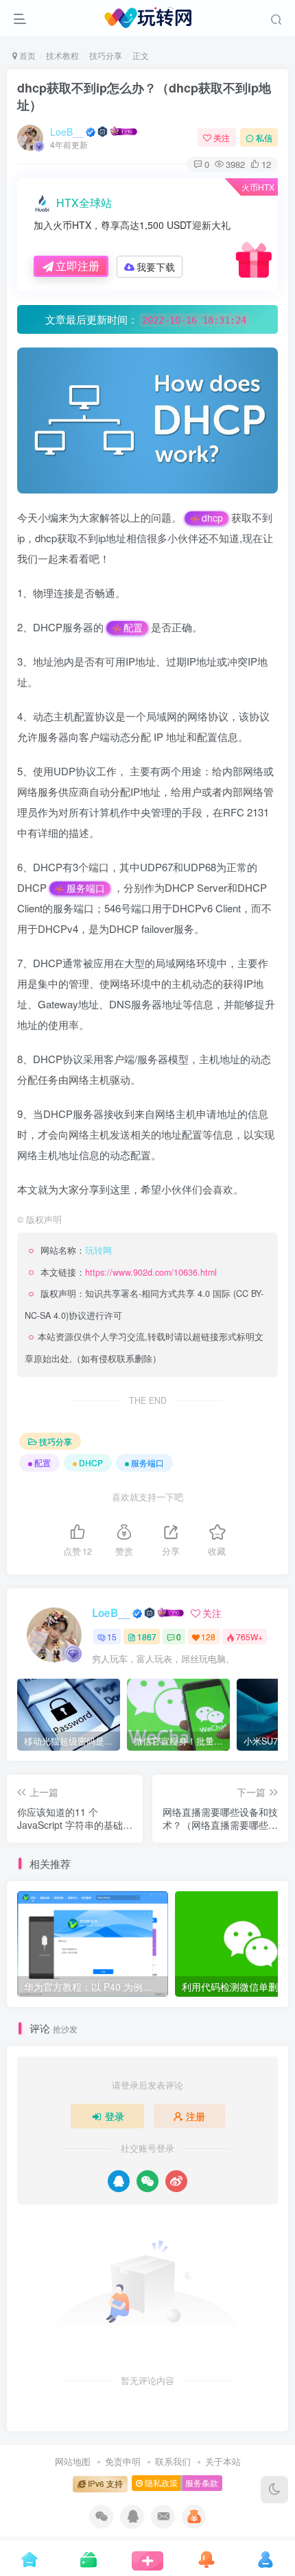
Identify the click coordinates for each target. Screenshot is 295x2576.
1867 (147, 1637)
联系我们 (173, 2461)
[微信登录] (147, 2181)
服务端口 (86, 888)
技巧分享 (106, 55)
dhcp (212, 518)
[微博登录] (176, 2181)
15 (112, 1637)
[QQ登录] (119, 2181)
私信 (264, 137)
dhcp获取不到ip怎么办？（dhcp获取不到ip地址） (144, 96)
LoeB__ (67, 132)
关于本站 (223, 2461)
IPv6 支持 (104, 2483)
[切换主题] (274, 2490)
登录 (115, 2116)
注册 (196, 2116)
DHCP (91, 1462)
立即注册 (78, 266)
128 (208, 1637)
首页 (26, 55)
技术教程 (62, 55)
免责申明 (123, 2461)
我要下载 (156, 267)
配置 (133, 628)
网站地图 (73, 2461)
